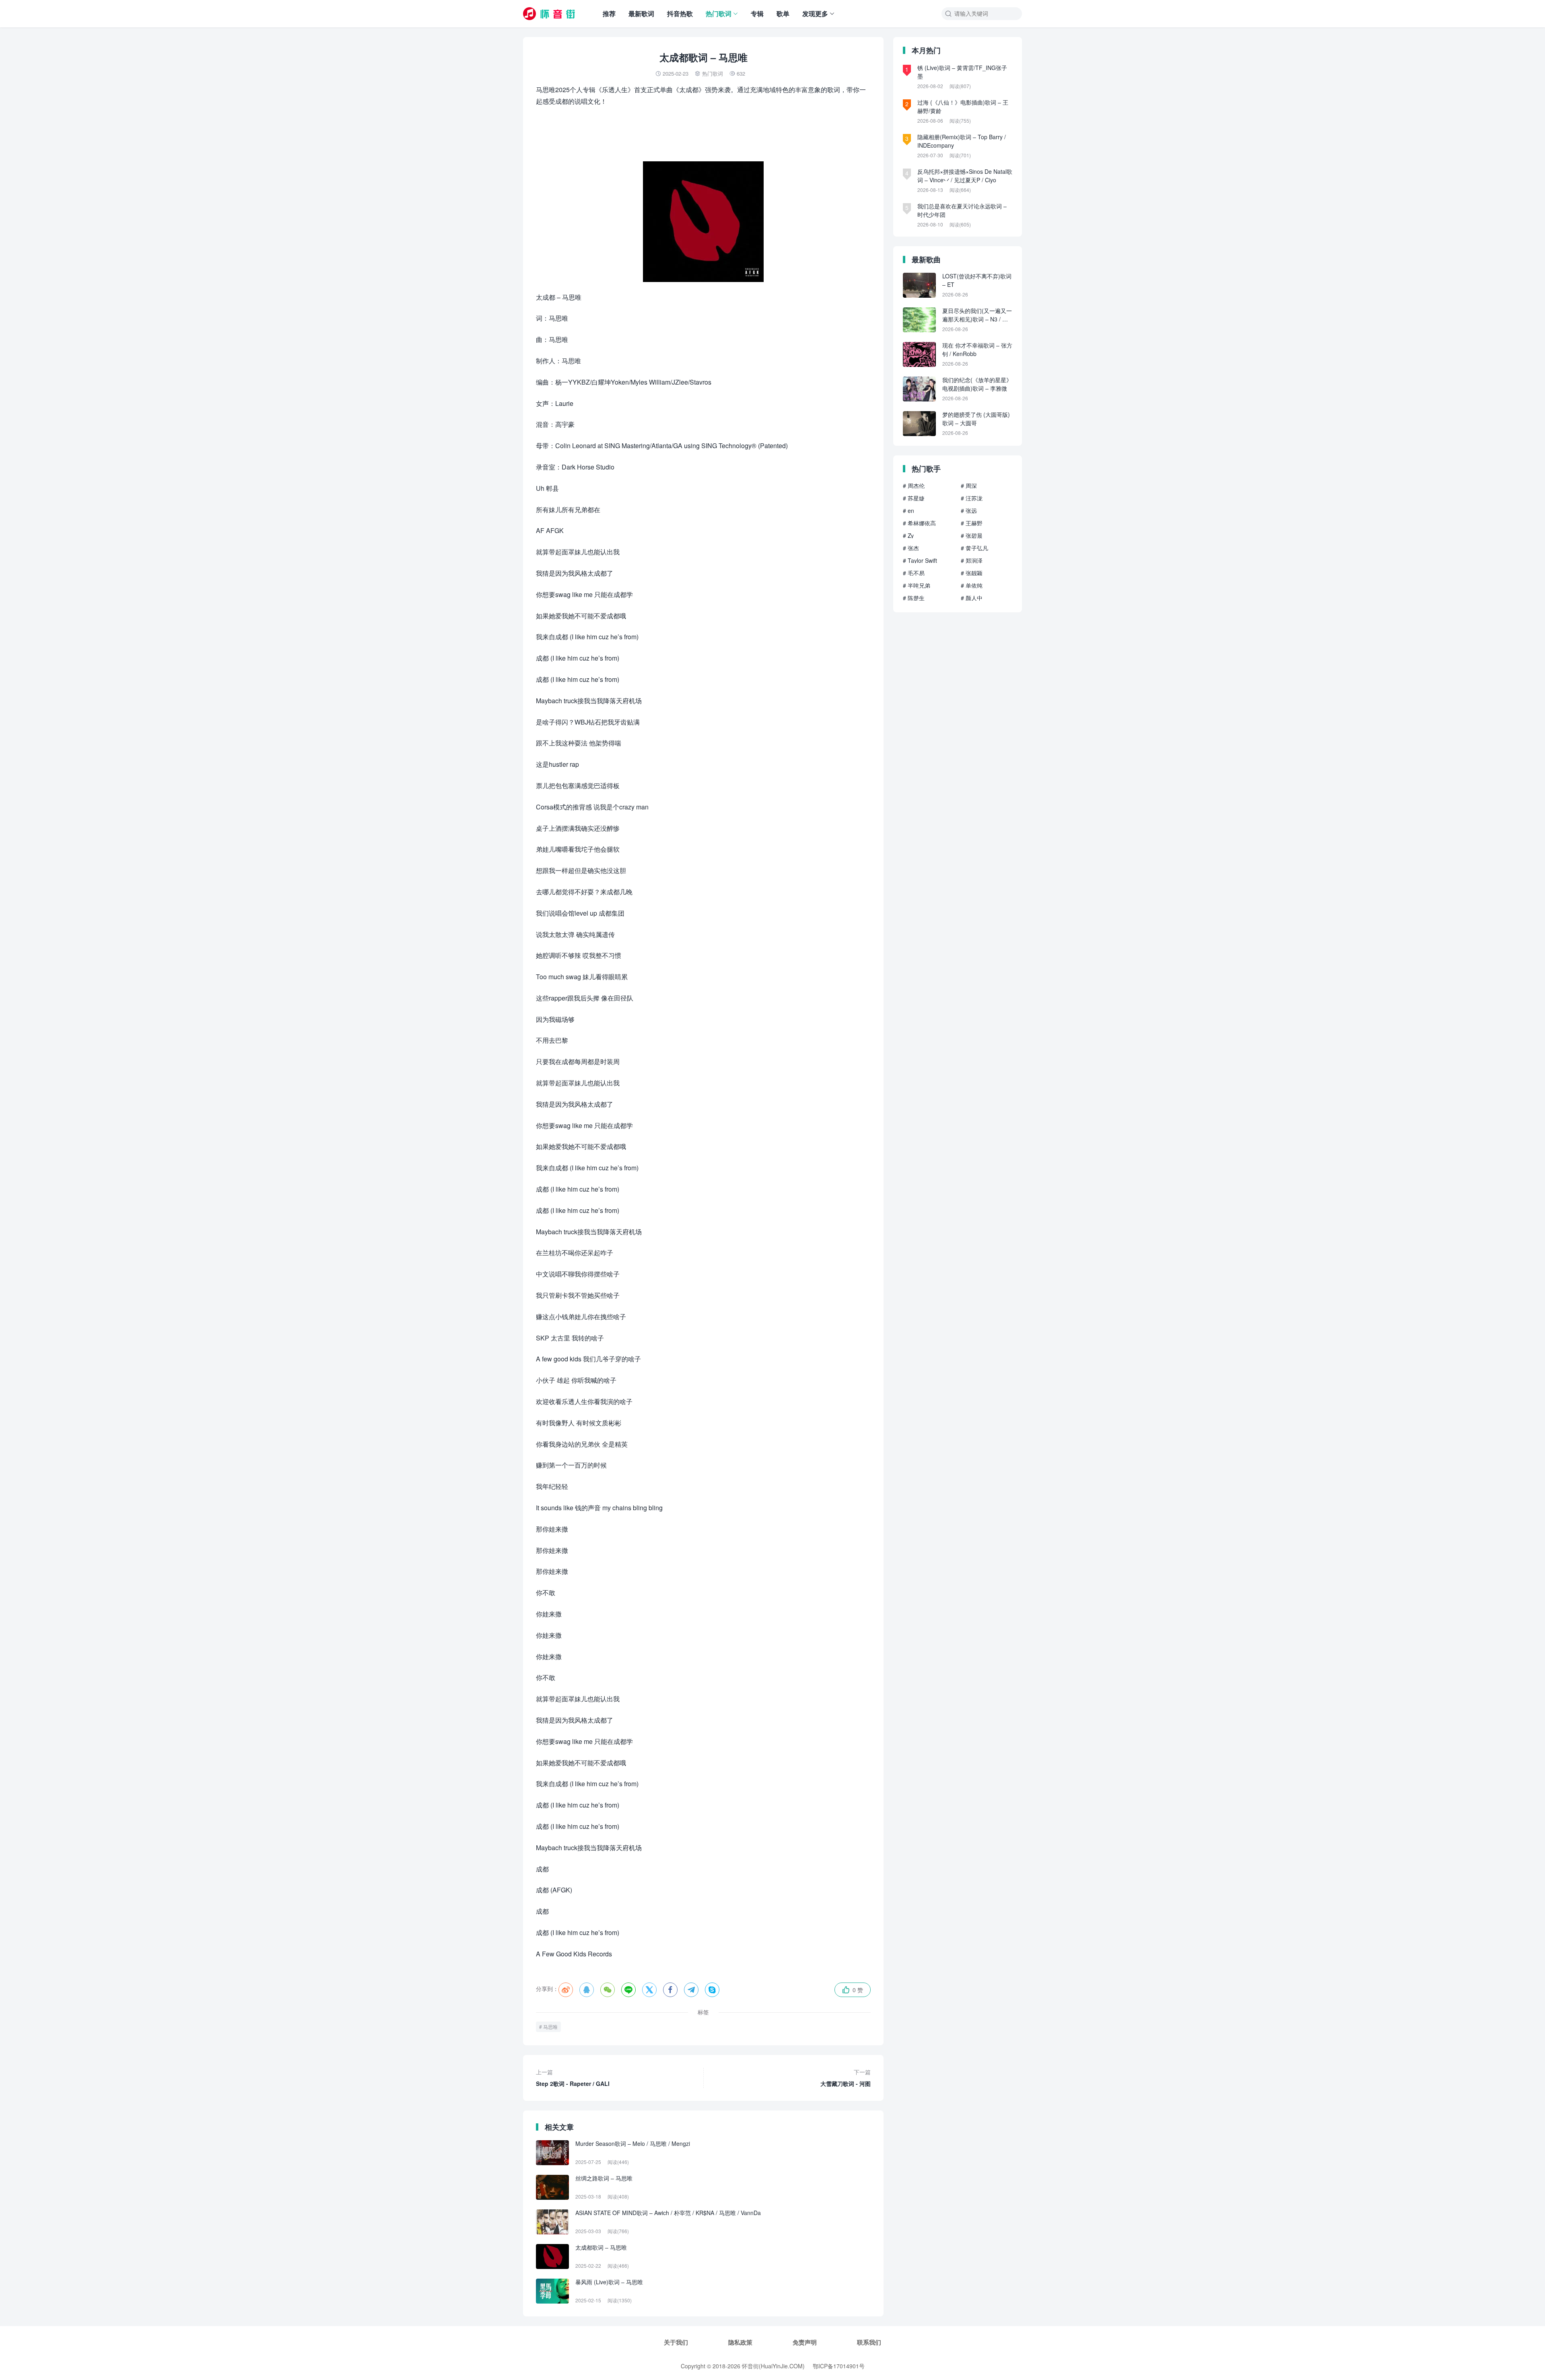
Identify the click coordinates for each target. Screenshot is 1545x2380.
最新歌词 (641, 13)
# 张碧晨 (972, 535)
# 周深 (969, 486)
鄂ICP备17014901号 (839, 2366)
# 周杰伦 (914, 486)
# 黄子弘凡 (974, 548)
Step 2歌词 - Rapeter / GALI (573, 2078)
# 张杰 (911, 548)
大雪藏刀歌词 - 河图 (846, 2078)
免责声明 (805, 2342)
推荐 (609, 13)
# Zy (908, 535)
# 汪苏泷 (972, 498)
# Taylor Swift (920, 560)
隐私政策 (740, 2342)
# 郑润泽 (972, 560)
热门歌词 (719, 13)
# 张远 (969, 511)
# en (908, 511)
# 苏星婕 (914, 498)
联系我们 (869, 2342)
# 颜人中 (972, 598)
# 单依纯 (972, 585)
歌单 (783, 13)
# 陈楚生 (914, 598)
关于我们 (676, 2342)
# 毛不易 (914, 573)
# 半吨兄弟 (917, 585)
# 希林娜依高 (919, 523)
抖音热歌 (680, 13)
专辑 (757, 13)
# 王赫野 (972, 523)
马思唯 (550, 2027)
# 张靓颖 (972, 573)
